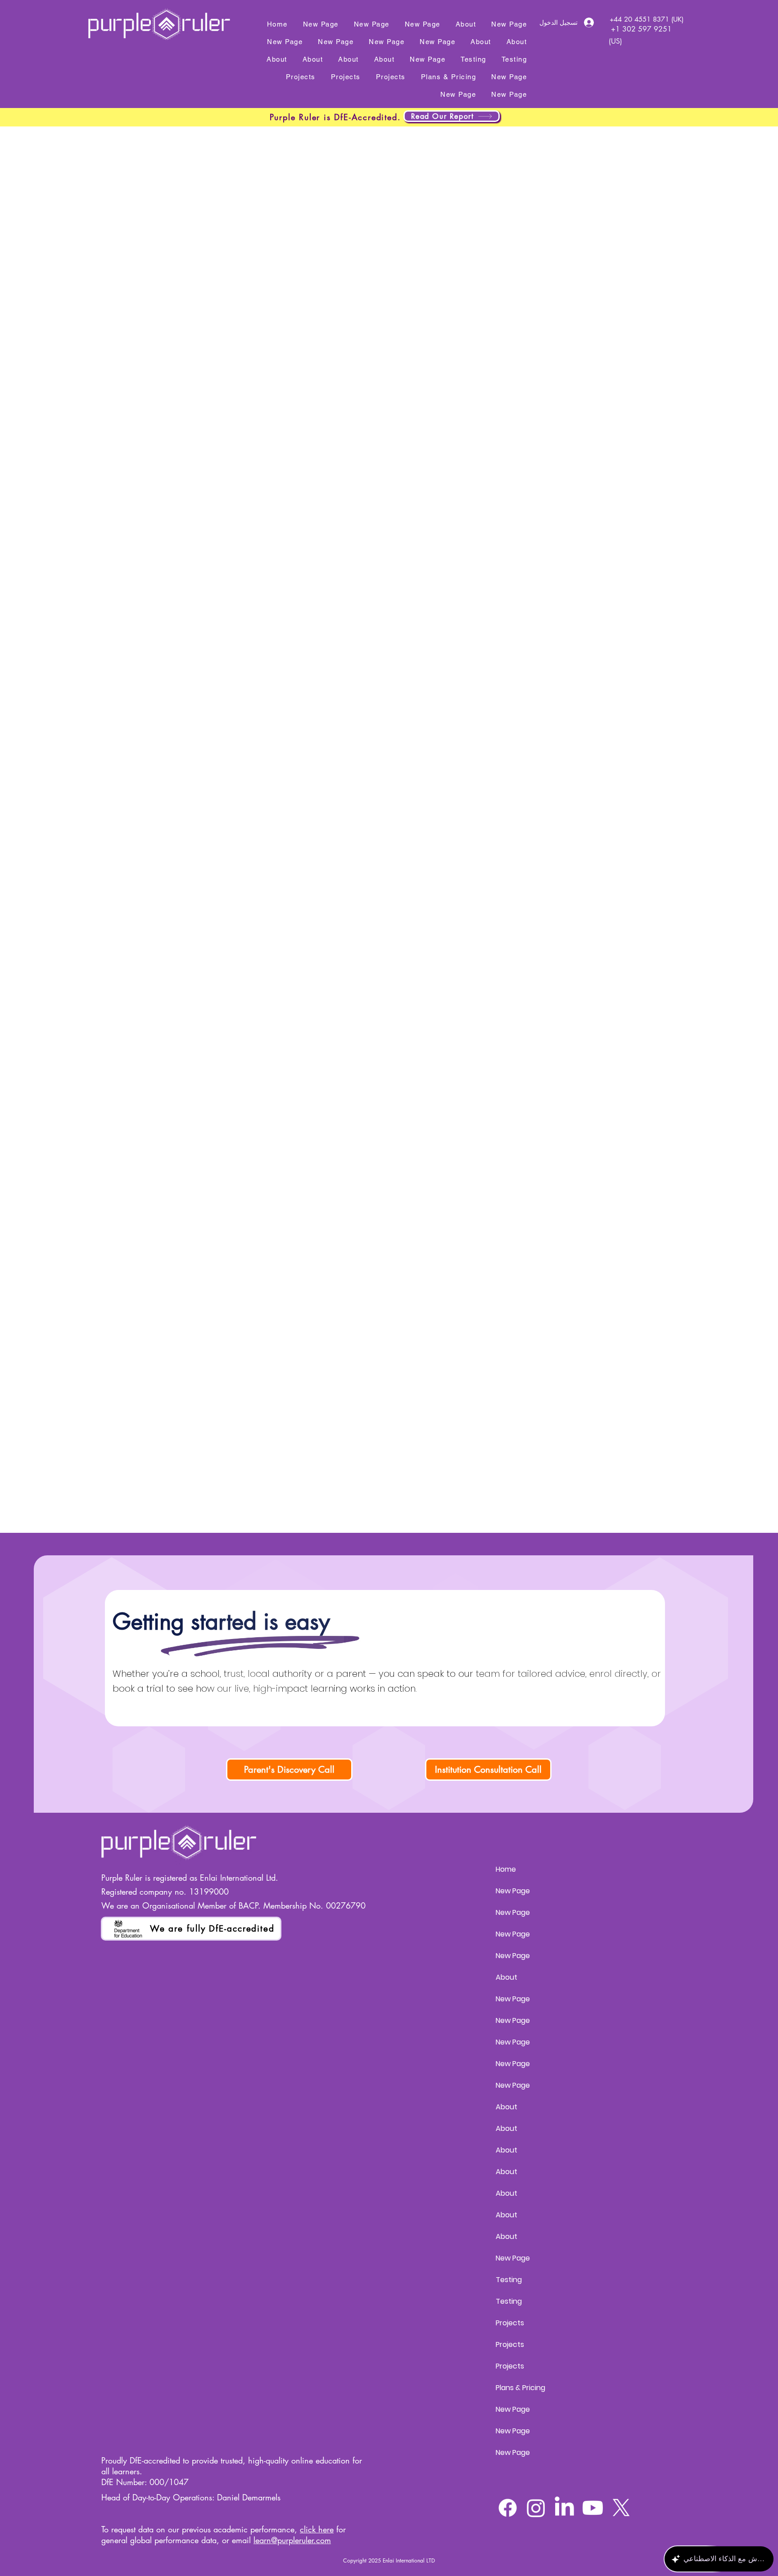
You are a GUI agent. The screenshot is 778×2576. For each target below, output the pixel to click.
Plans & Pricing (520, 2388)
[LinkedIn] (564, 2508)
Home (506, 1869)
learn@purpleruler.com (292, 2540)
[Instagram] (536, 2508)
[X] (621, 2508)
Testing (509, 2280)
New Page (513, 1891)
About (507, 1977)
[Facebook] (508, 2508)
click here (317, 2529)
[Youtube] (593, 2508)
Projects (510, 2323)
